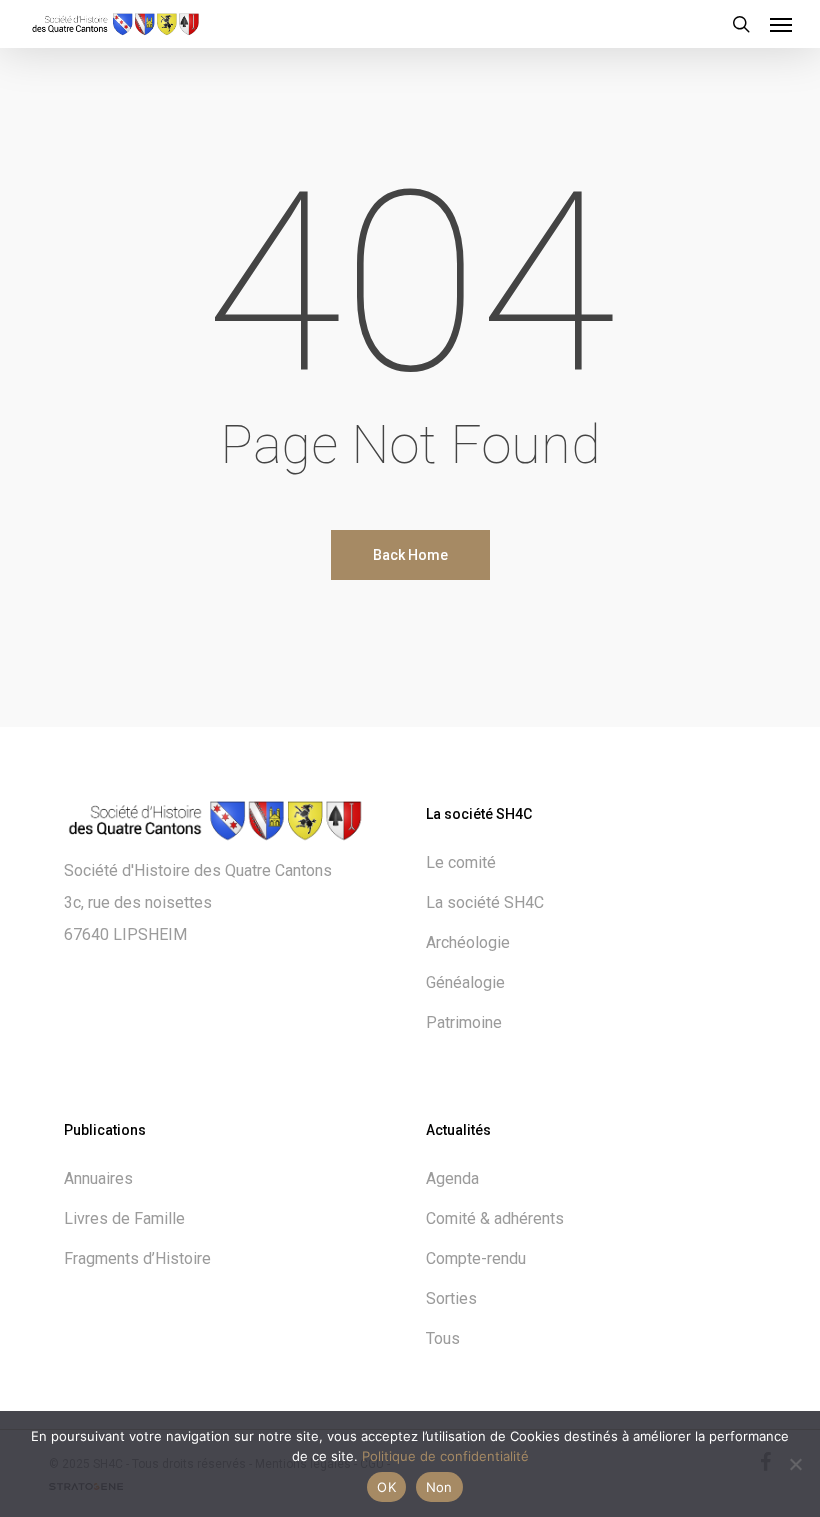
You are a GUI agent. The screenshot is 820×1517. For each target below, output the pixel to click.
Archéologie (468, 942)
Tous (443, 1338)
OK (386, 1487)
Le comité (461, 862)
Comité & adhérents (495, 1218)
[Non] (795, 1464)
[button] (781, 24)
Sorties (451, 1298)
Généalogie (465, 982)
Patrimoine (464, 1022)
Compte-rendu (476, 1258)
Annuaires (98, 1178)
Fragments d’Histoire (137, 1258)
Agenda (452, 1178)
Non (439, 1487)
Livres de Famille (124, 1218)
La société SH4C (485, 902)
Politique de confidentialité (445, 1456)
